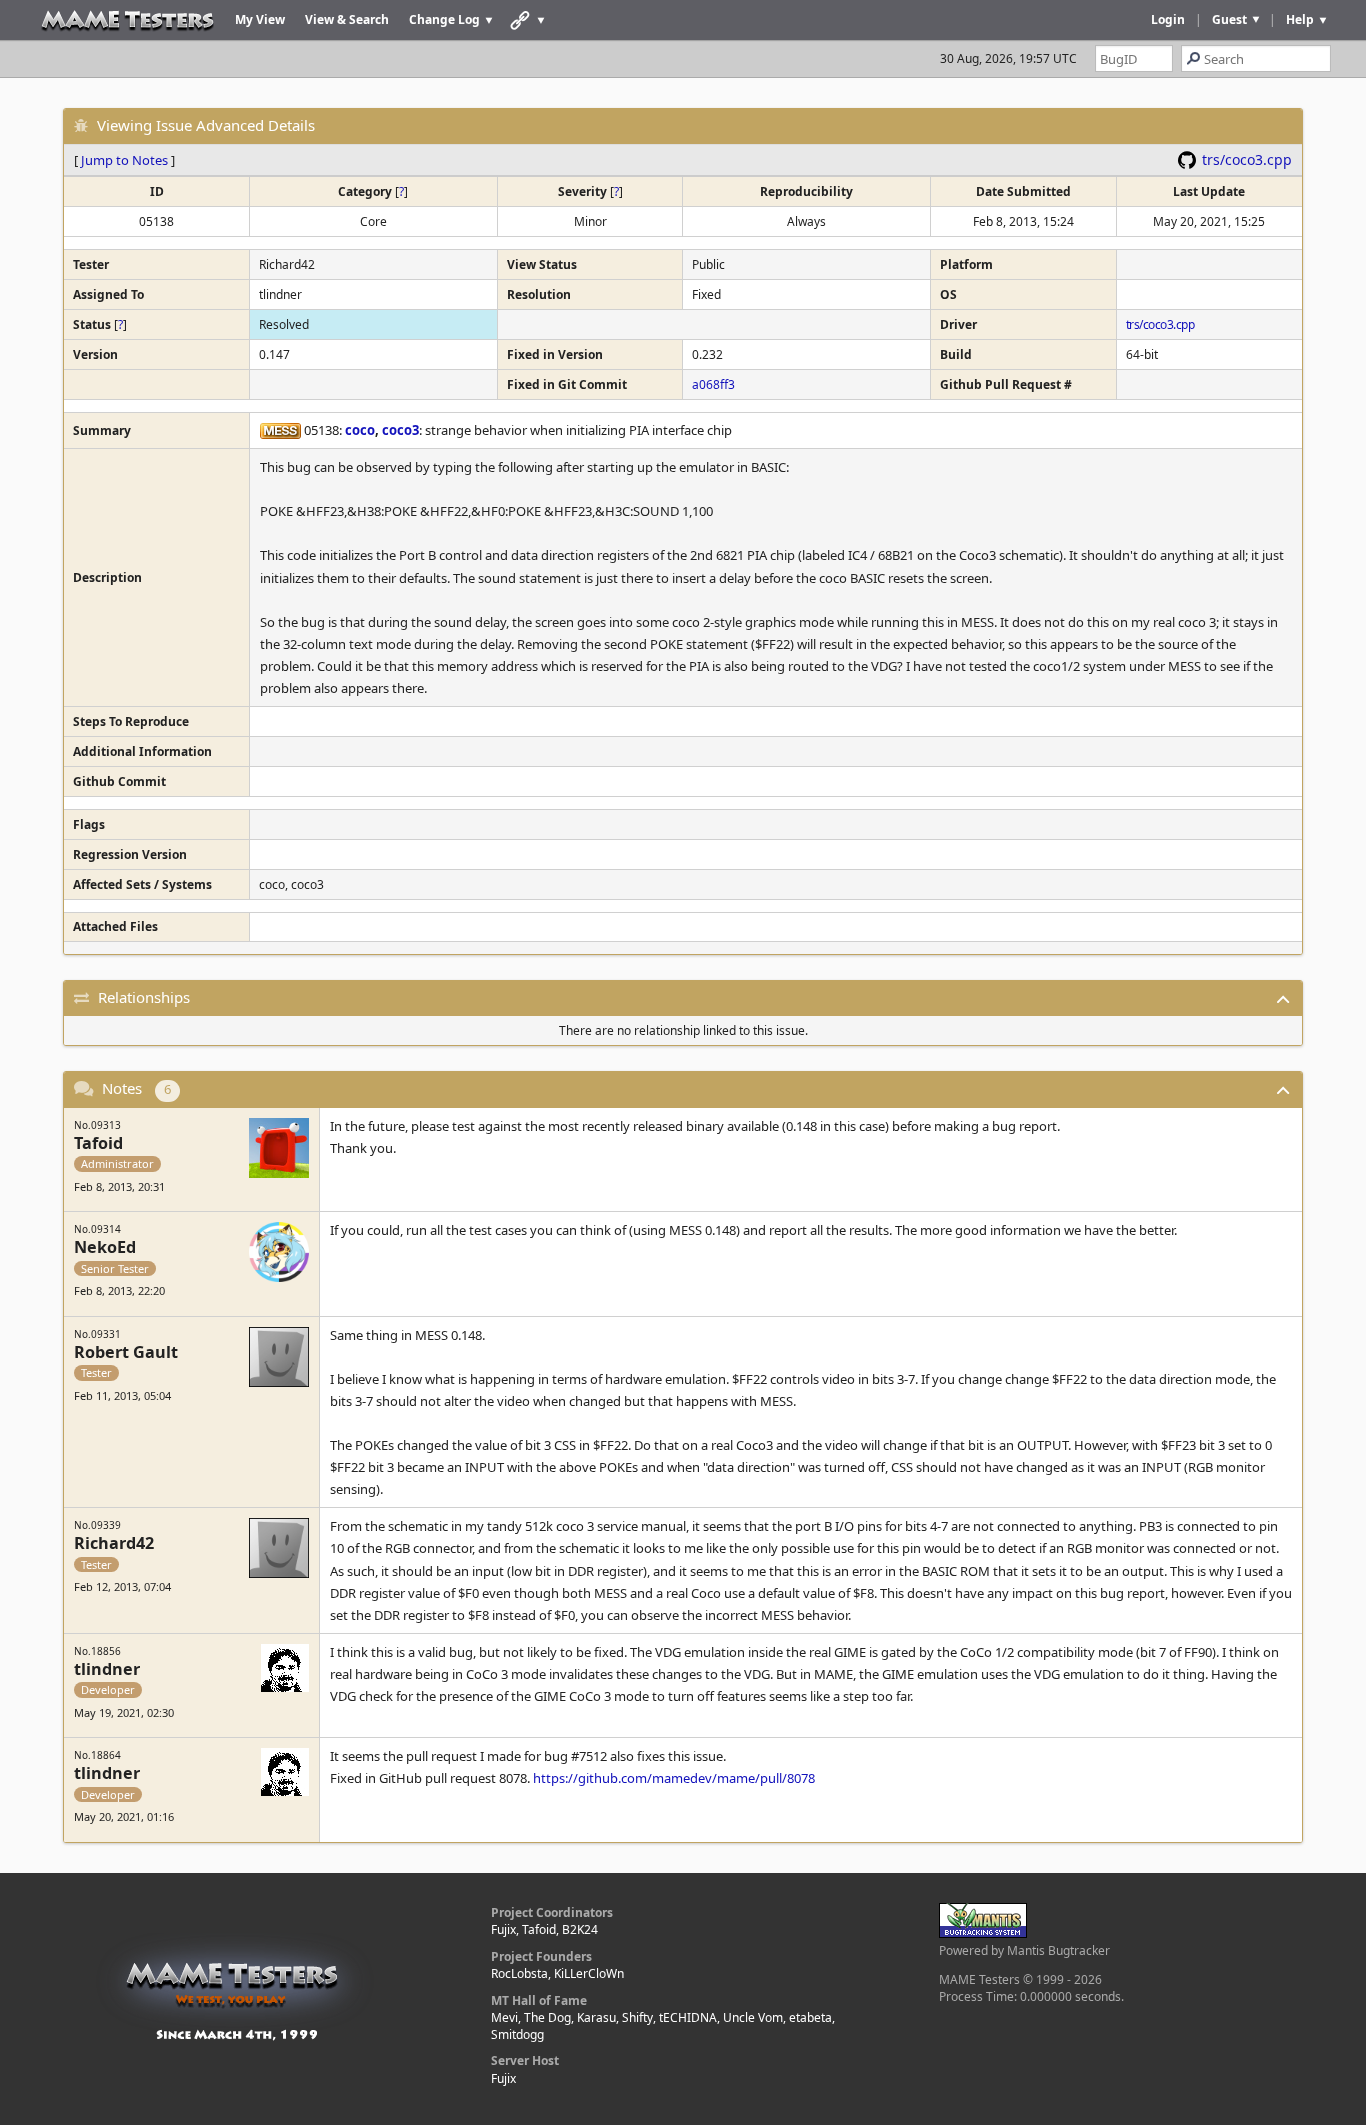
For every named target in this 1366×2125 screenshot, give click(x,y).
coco (360, 430)
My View (260, 19)
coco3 (400, 430)
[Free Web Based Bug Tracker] (983, 1933)
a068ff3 (713, 384)
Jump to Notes (124, 160)
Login (1168, 19)
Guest (1229, 19)
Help (1300, 19)
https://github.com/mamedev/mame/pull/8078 (674, 1778)
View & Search (347, 19)
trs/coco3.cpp (1247, 159)
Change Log (444, 19)
